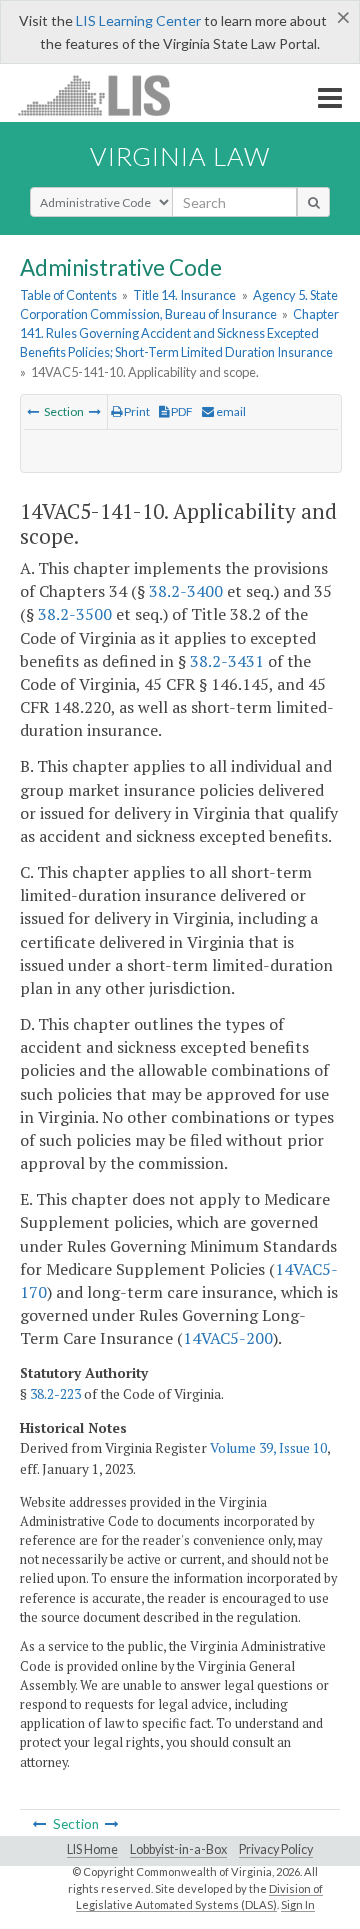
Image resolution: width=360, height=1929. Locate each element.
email (230, 411)
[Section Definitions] (95, 411)
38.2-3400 (186, 591)
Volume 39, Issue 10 (268, 1448)
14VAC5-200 (228, 1338)
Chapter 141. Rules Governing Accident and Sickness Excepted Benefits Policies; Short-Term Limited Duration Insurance (179, 333)
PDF (181, 411)
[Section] (33, 411)
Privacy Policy (276, 1849)
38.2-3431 (227, 661)
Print (136, 411)
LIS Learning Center (138, 20)
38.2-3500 (75, 614)
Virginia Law (180, 156)
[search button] (313, 202)
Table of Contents (68, 295)
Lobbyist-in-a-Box (178, 1849)
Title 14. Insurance (184, 295)
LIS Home (92, 1849)
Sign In (298, 1904)
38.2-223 (55, 1394)
